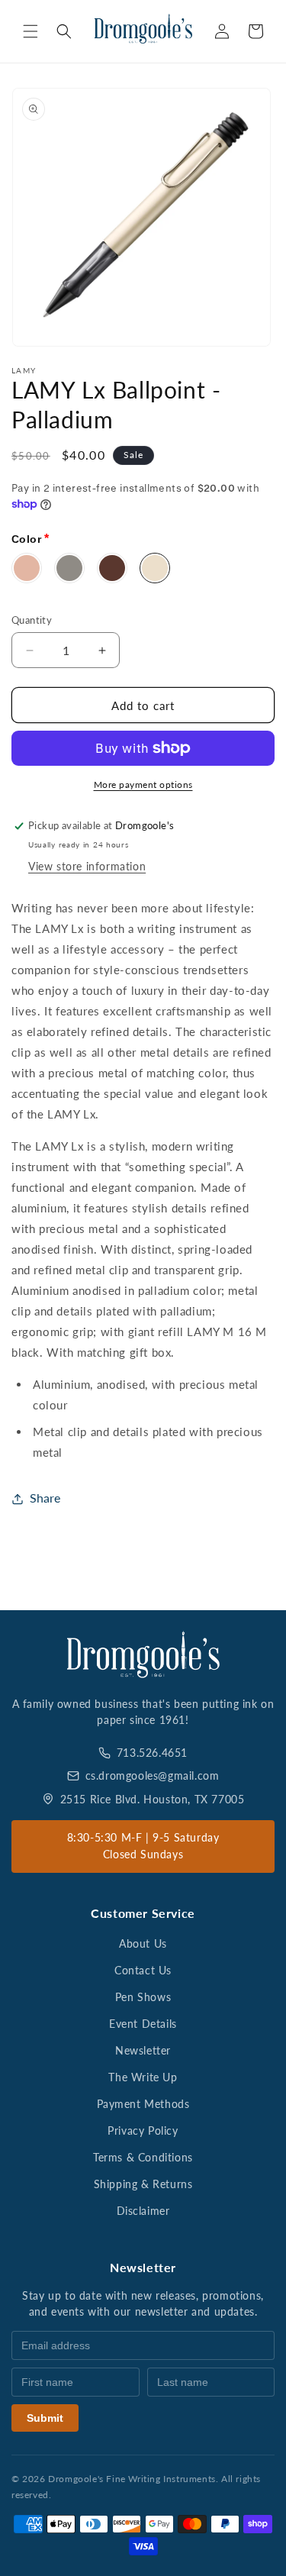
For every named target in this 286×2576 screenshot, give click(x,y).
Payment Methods (143, 2104)
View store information (87, 866)
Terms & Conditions (143, 2157)
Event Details (143, 2024)
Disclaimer (143, 2211)
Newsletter (143, 2050)
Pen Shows (143, 1997)
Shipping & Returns (143, 2184)
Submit (45, 2418)
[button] (31, 31)
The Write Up (143, 2077)
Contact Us (143, 1970)
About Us (143, 1943)
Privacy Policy (143, 2131)
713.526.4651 (152, 1753)
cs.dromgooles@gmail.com (153, 1775)
